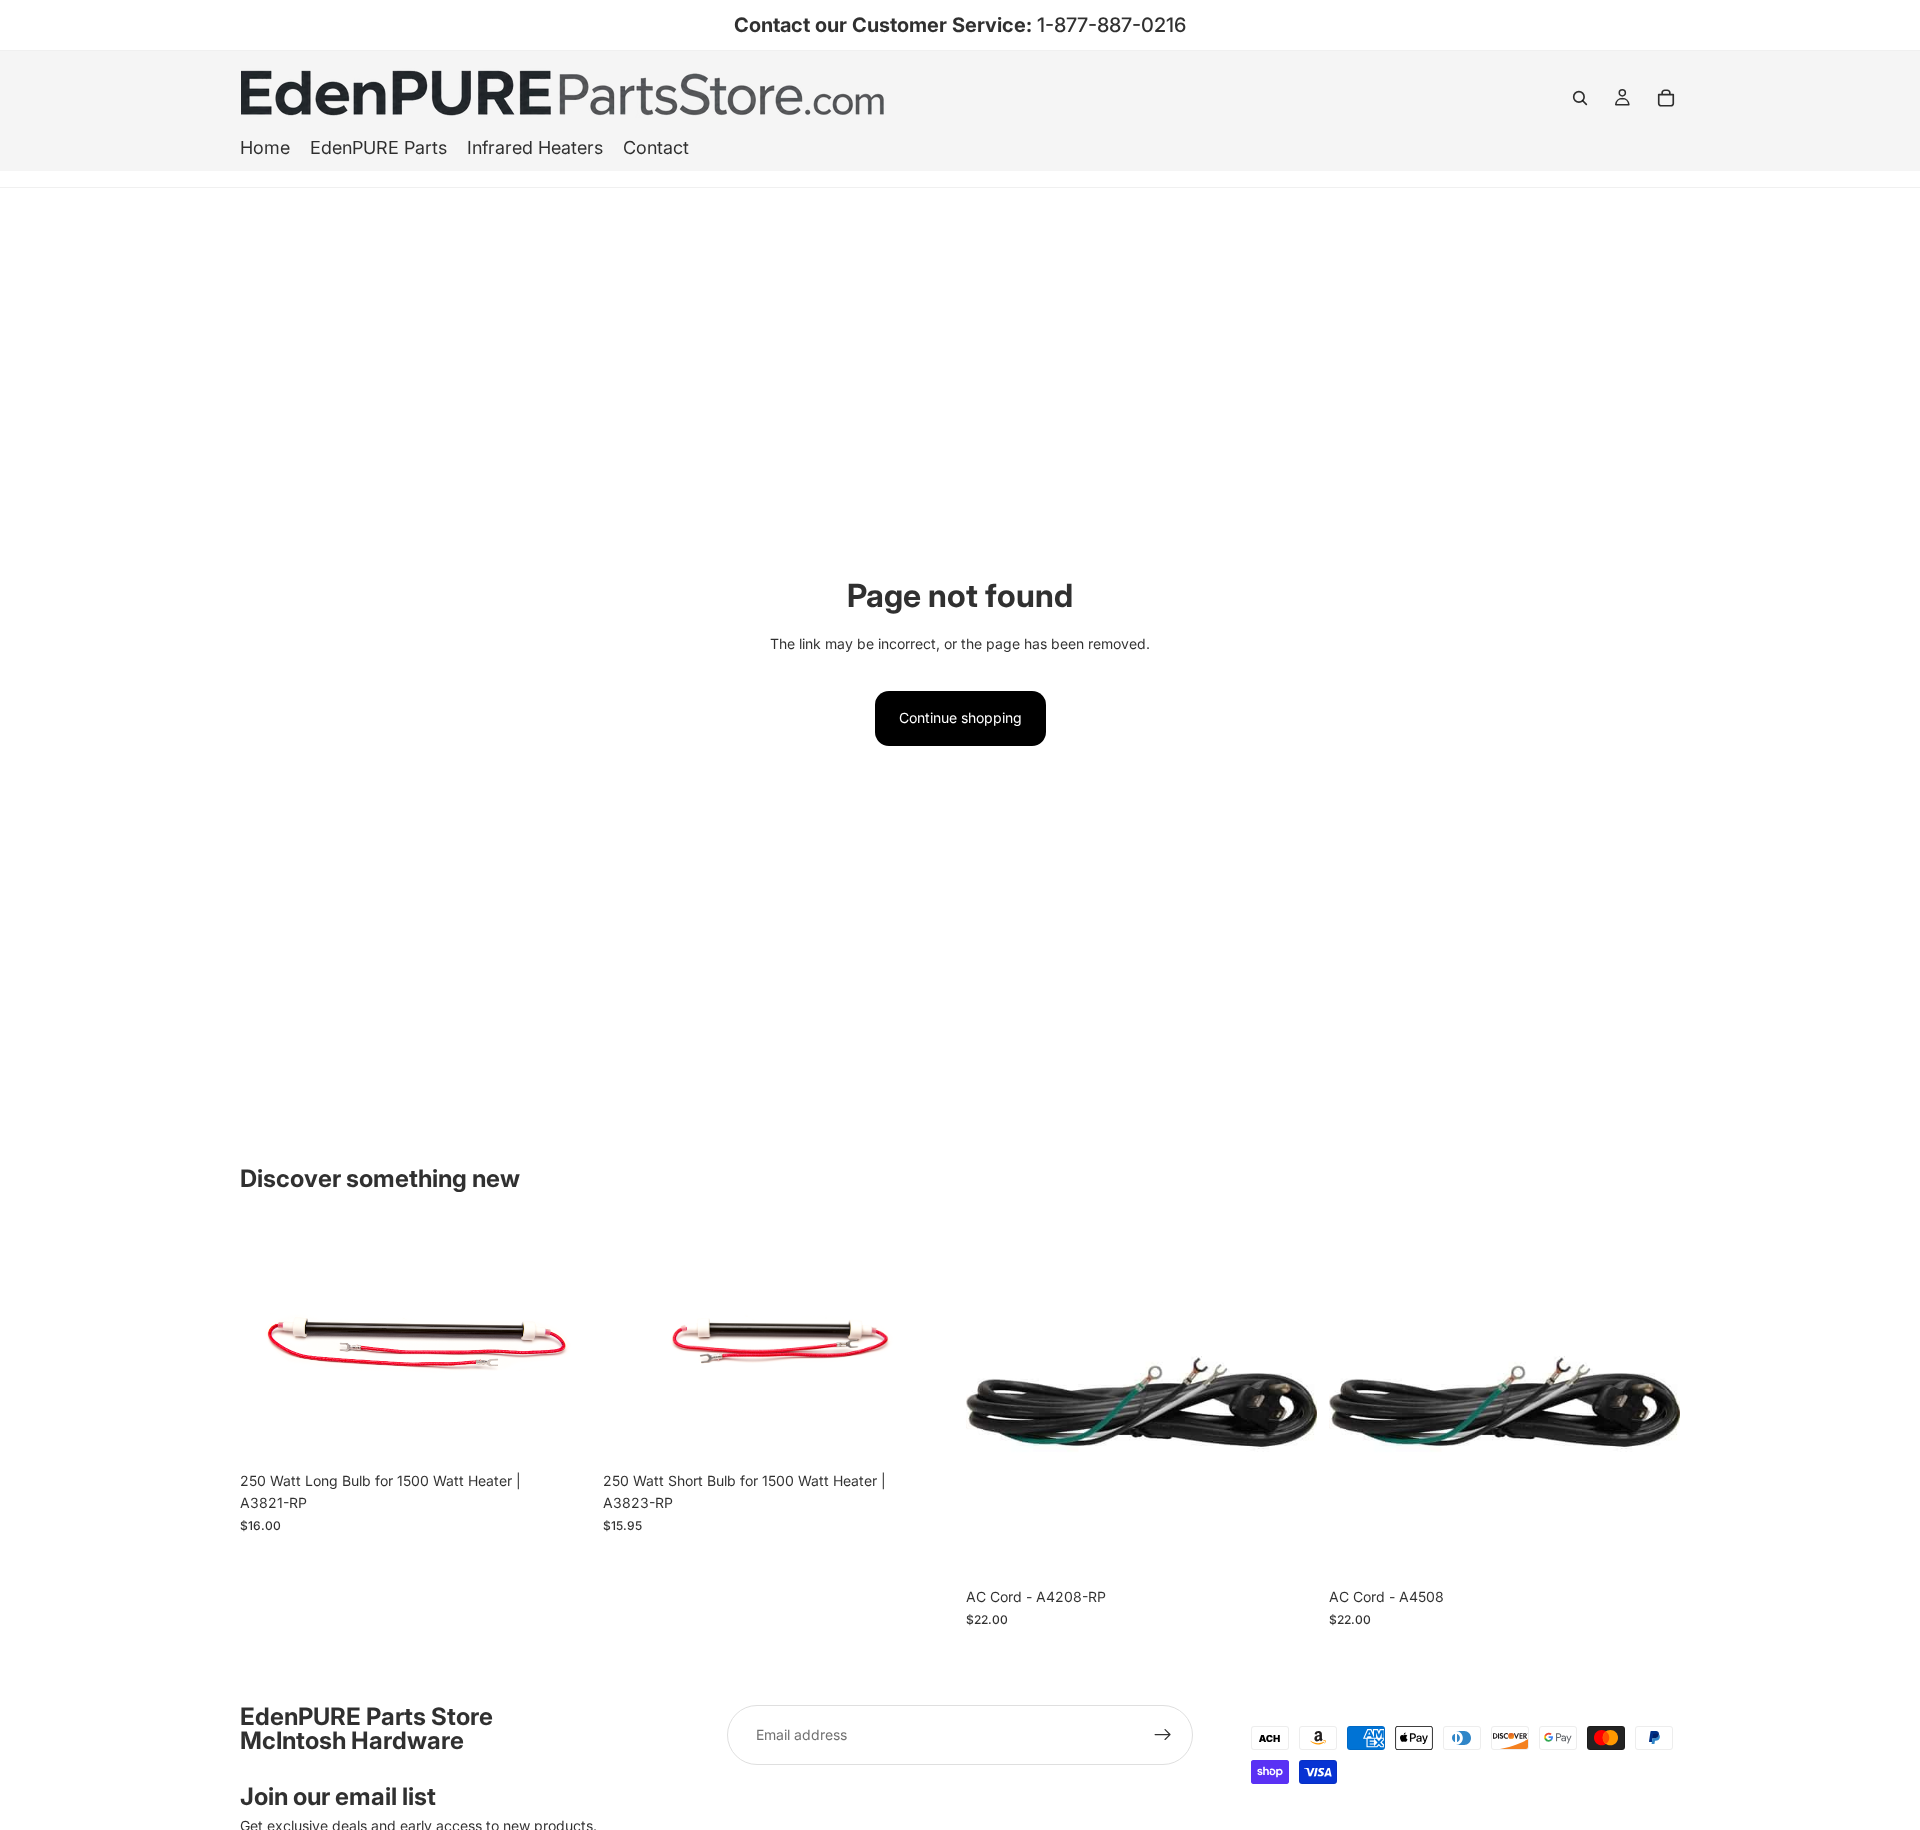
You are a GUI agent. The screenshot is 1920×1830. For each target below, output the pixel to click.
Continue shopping (960, 717)
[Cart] (1666, 98)
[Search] (1580, 98)
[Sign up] (1163, 1735)
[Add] (560, 1431)
